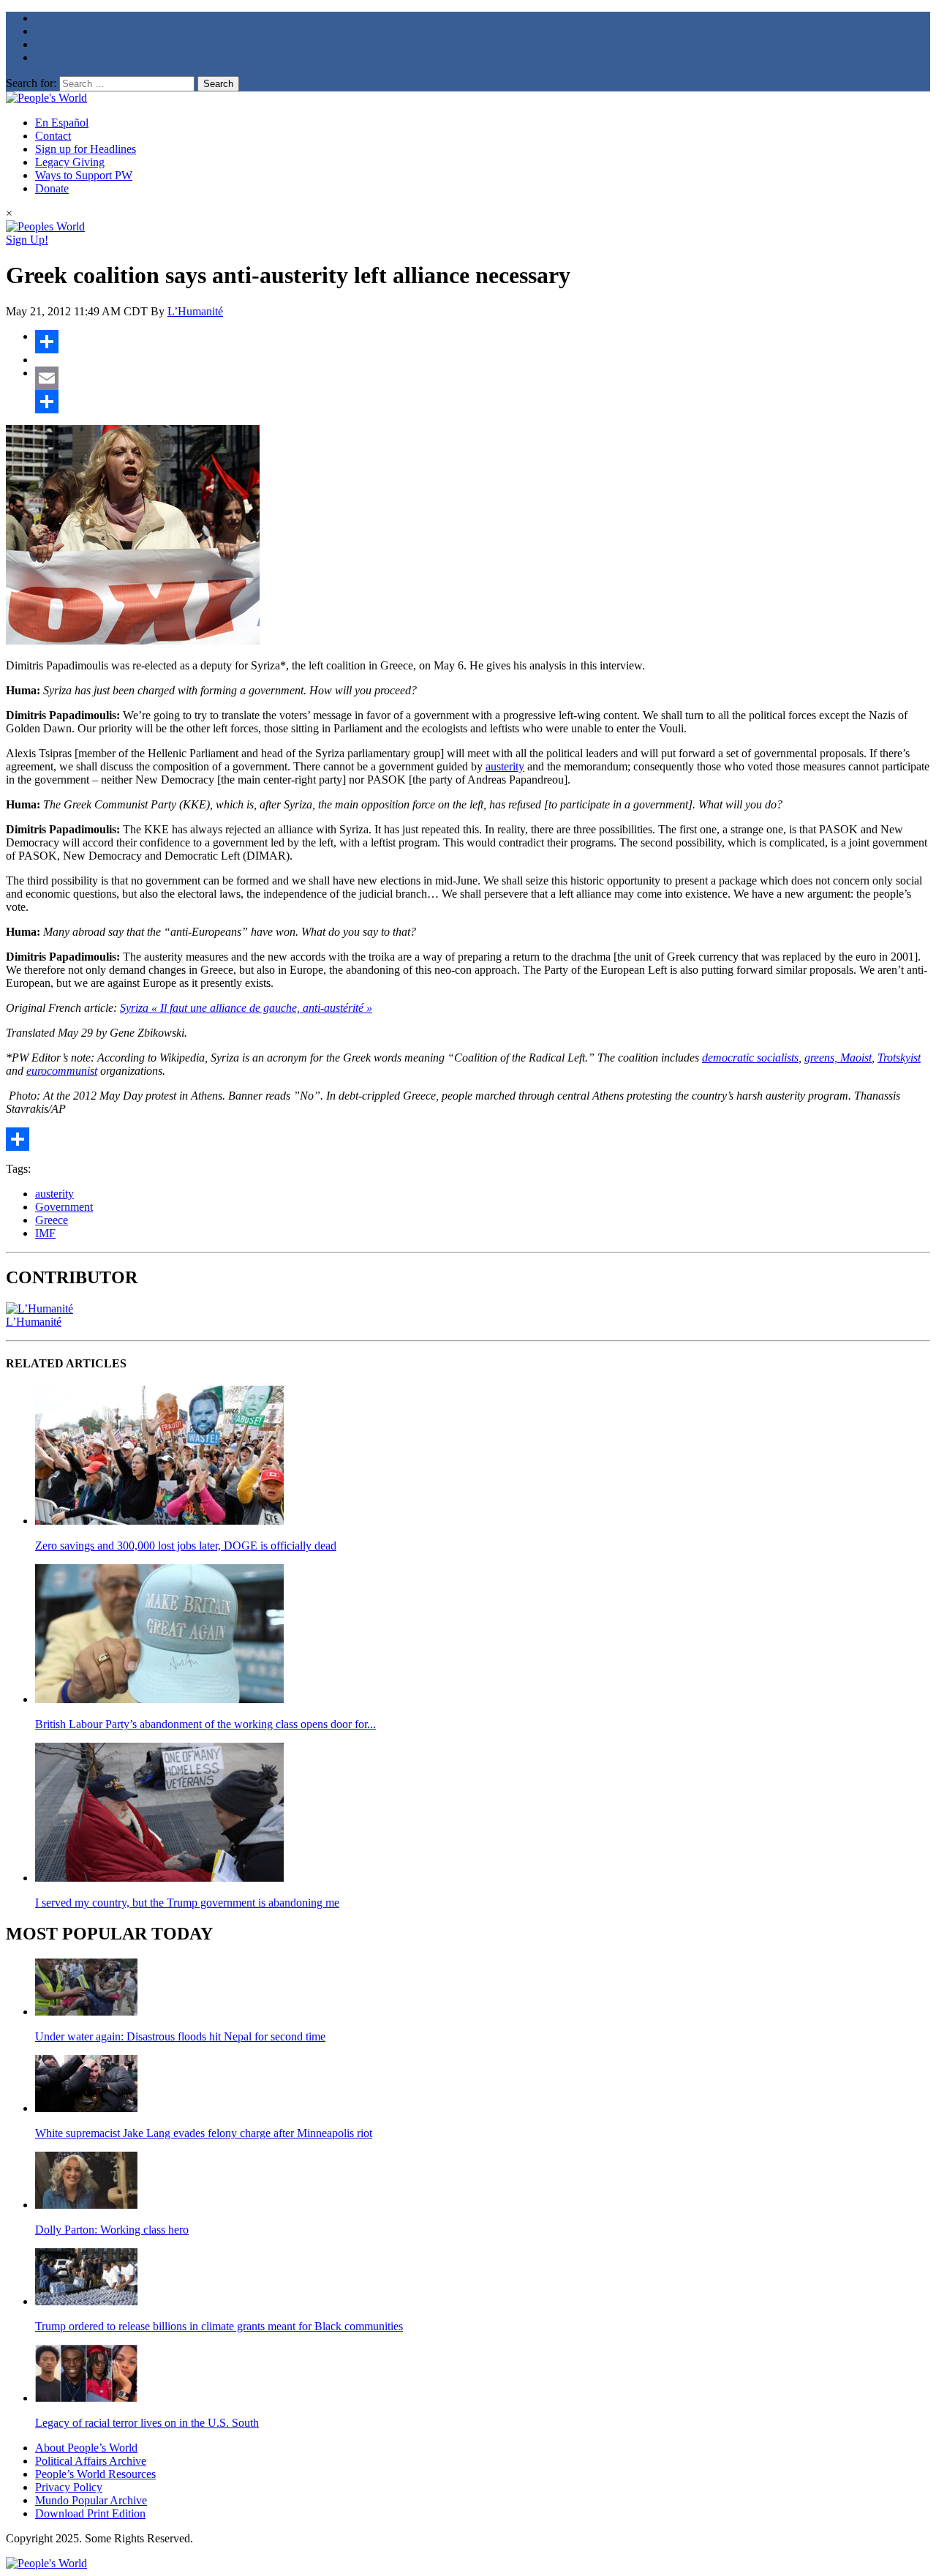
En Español (62, 123)
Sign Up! (27, 240)
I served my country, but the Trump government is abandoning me (187, 1903)
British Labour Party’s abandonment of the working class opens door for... (205, 1724)
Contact (53, 136)
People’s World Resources (95, 2474)
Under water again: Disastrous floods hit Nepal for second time (180, 2036)
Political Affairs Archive (91, 2461)
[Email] (483, 378)
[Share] (483, 342)
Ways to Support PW (84, 175)
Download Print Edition (90, 2513)
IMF (45, 1233)
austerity (505, 766)
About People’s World (86, 2448)
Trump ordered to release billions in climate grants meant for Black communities (219, 2326)
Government (64, 1207)
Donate (52, 188)
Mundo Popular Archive (91, 2500)
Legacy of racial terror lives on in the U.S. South (147, 2423)
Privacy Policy (69, 2487)
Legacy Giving (70, 162)
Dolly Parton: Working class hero (112, 2230)
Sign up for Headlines (86, 149)
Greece (52, 1220)
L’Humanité (195, 311)
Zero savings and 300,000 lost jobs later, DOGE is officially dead (186, 1546)
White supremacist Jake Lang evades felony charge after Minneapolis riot (204, 2133)
